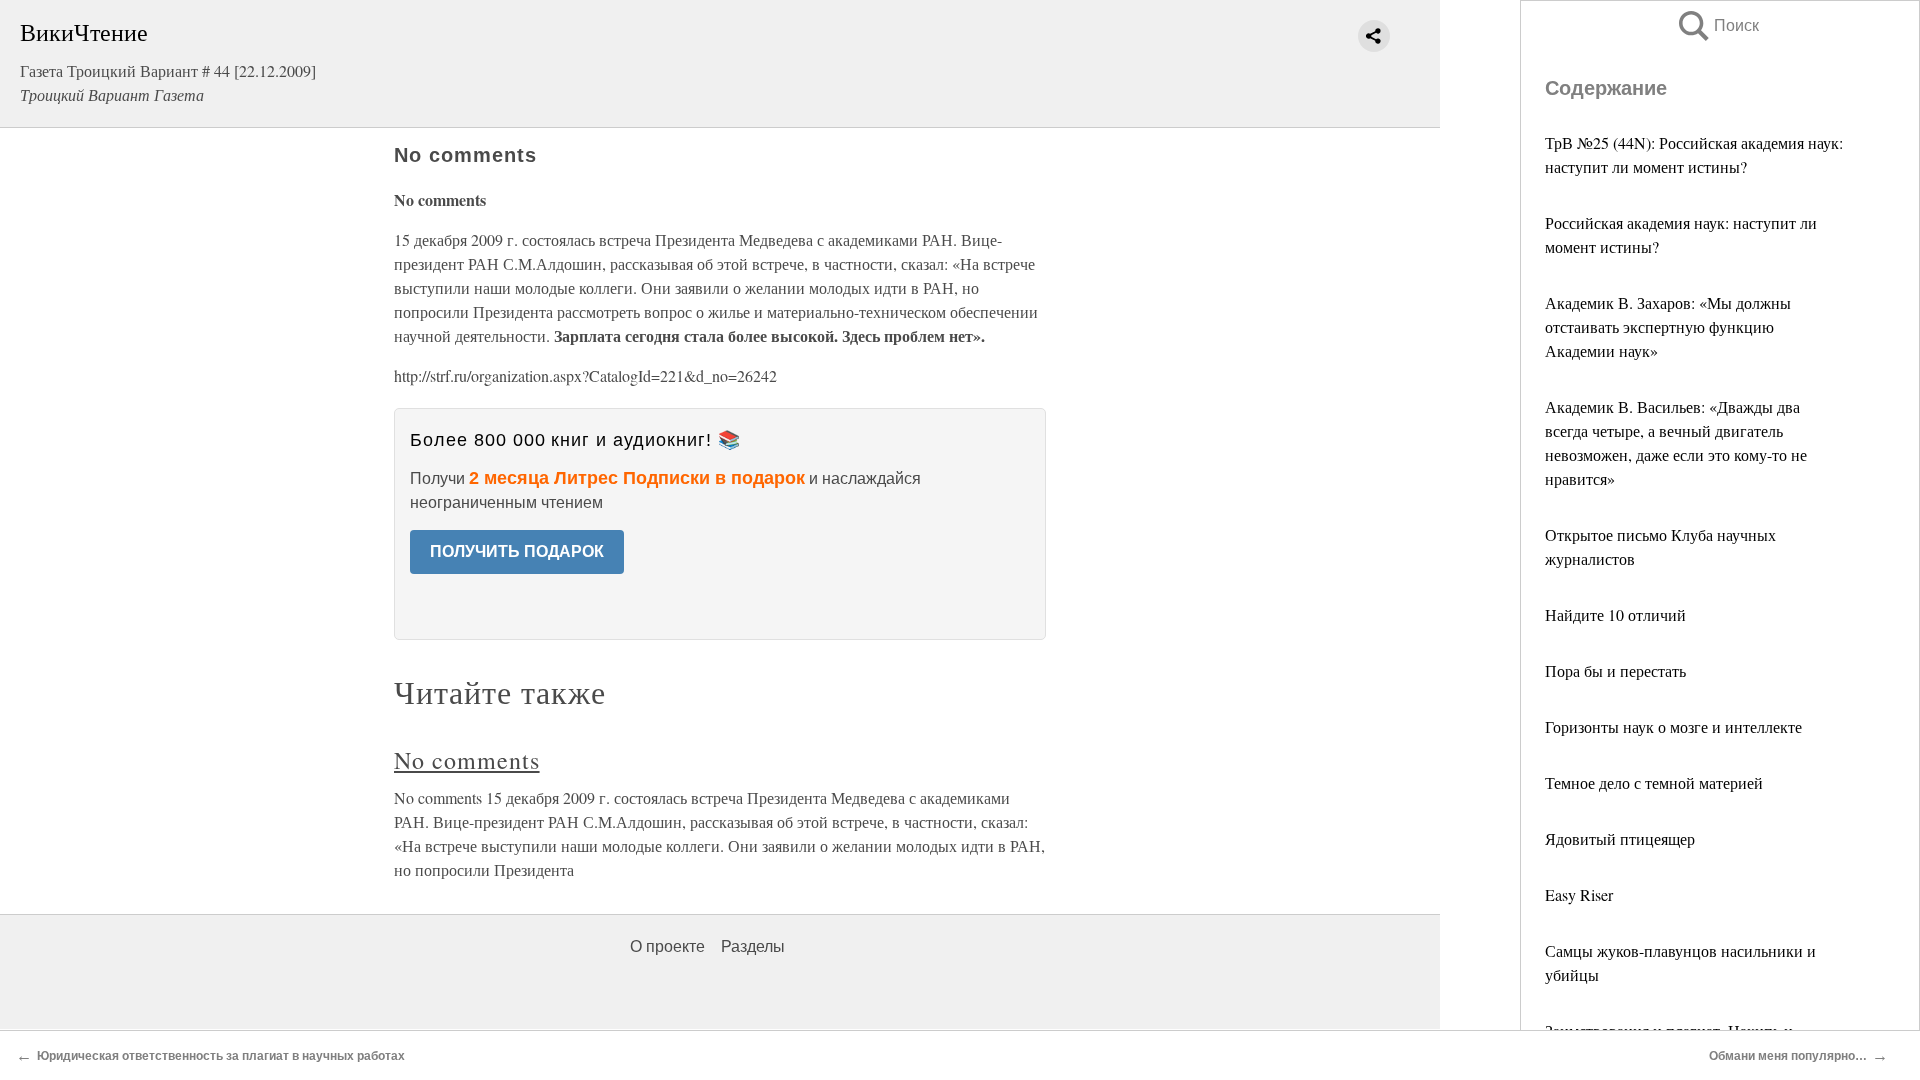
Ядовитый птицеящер (1620, 838)
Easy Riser (1579, 894)
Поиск (1717, 25)
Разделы (753, 946)
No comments (467, 760)
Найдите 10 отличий (1615, 614)
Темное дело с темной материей (1654, 782)
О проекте (667, 946)
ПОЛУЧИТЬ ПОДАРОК (517, 551)
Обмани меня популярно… (1788, 1056)
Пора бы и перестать (1615, 670)
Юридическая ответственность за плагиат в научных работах (221, 1056)
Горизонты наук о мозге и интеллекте (1673, 726)
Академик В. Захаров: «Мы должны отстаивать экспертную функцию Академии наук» (1668, 326)
